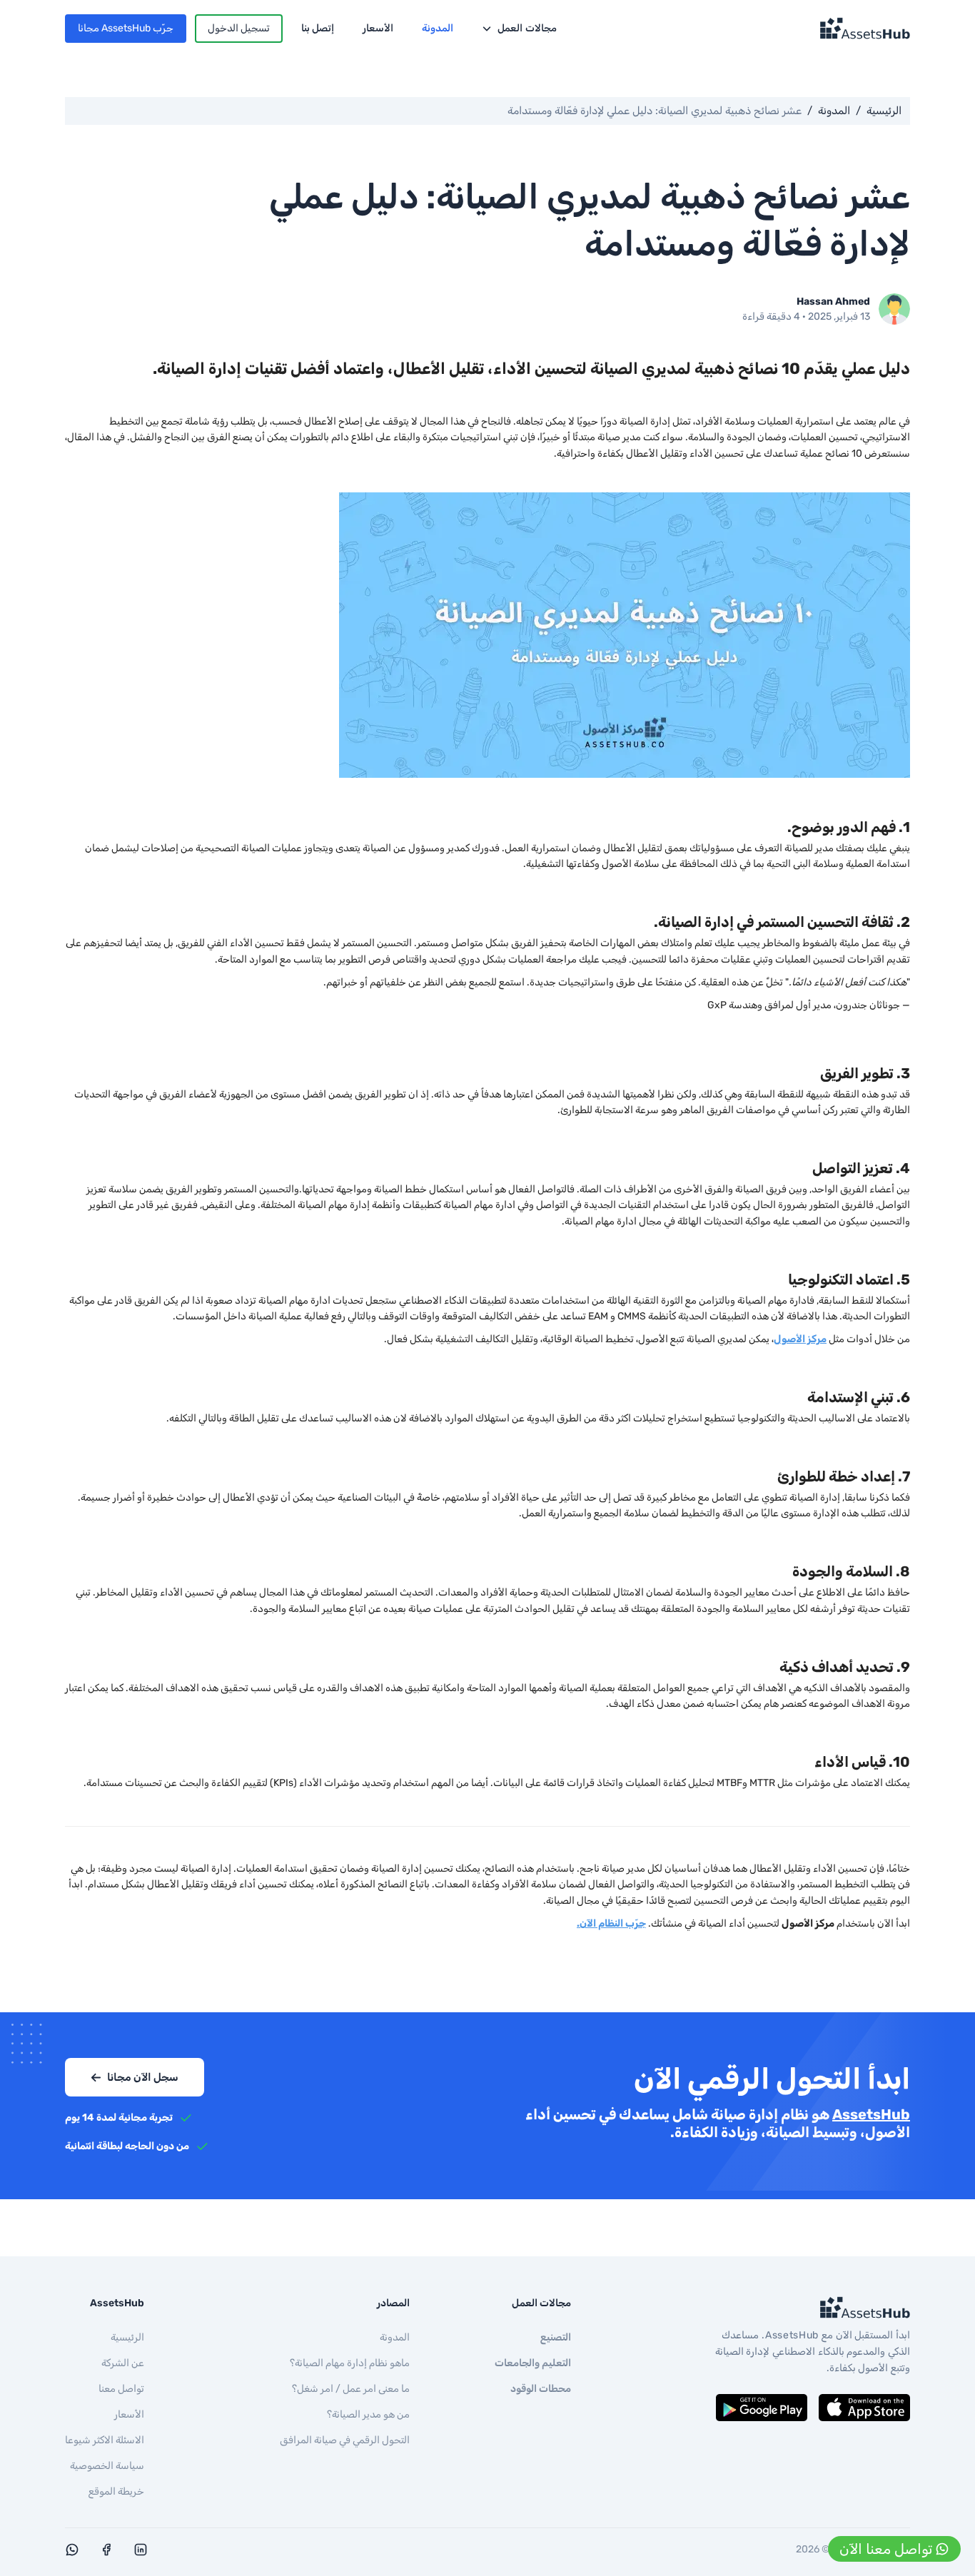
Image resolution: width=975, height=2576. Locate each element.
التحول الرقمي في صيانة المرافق (345, 2440)
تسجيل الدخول (239, 28)
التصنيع (556, 2337)
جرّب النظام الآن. (611, 1923)
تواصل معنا (121, 2389)
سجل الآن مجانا (143, 2077)
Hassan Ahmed (833, 301)
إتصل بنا (318, 28)
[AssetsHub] (810, 2308)
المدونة (438, 28)
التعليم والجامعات (533, 2363)
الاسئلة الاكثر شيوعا (105, 2440)
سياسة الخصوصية (107, 2466)
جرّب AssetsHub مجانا (126, 28)
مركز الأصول (800, 1339)
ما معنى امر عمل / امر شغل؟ (351, 2389)
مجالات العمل (527, 28)
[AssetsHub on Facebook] (106, 2553)
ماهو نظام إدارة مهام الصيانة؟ (350, 2363)
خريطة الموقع (116, 2491)
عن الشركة (123, 2363)
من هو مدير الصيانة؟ (368, 2414)
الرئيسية (884, 111)
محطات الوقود (541, 2389)
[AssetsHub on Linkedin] (141, 2553)
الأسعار (378, 28)
